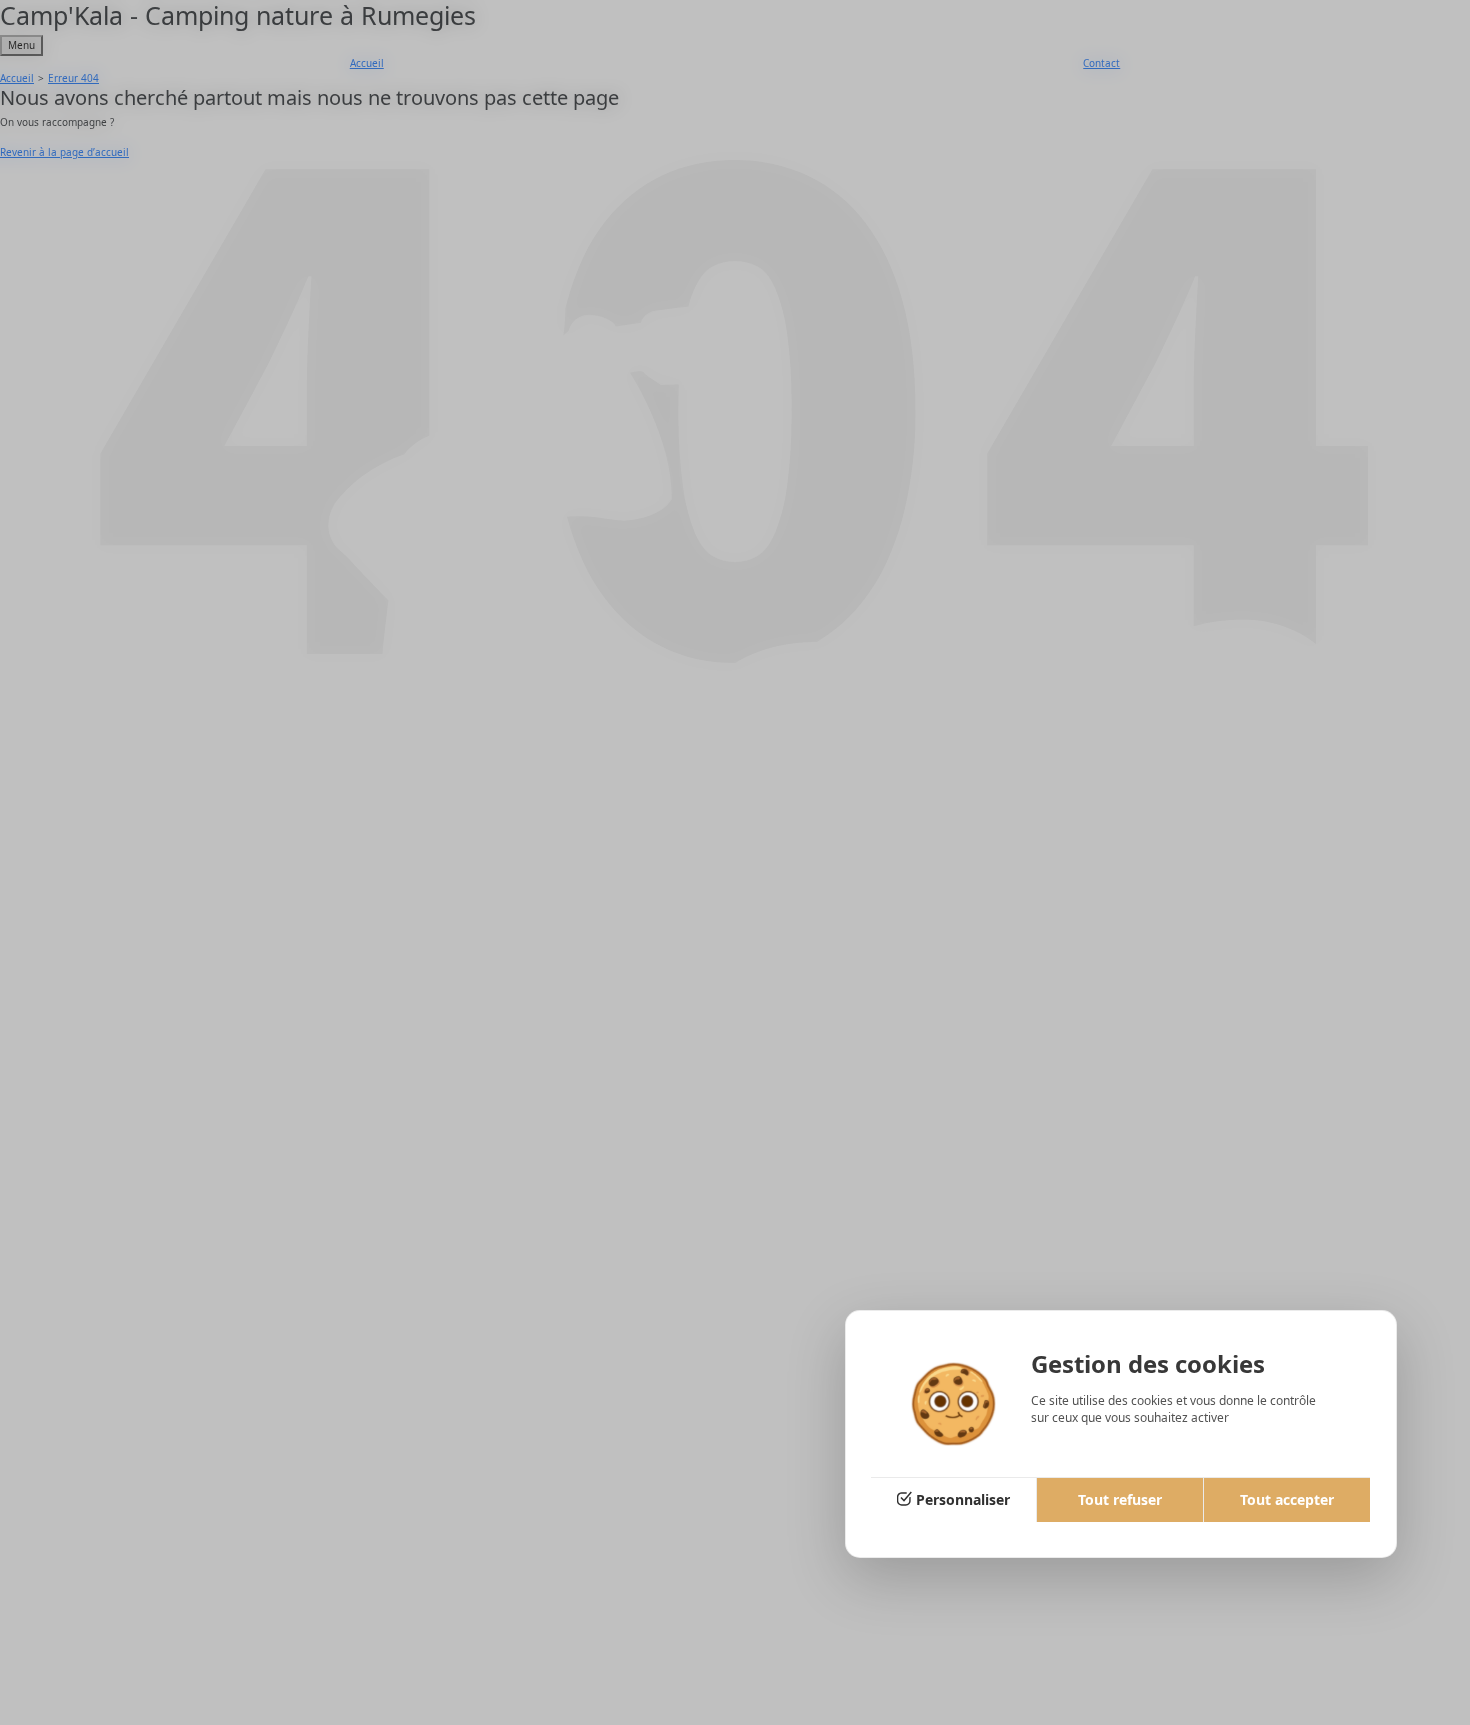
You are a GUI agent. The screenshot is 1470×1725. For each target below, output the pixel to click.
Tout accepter (1287, 1499)
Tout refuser (1120, 1499)
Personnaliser (963, 1499)
